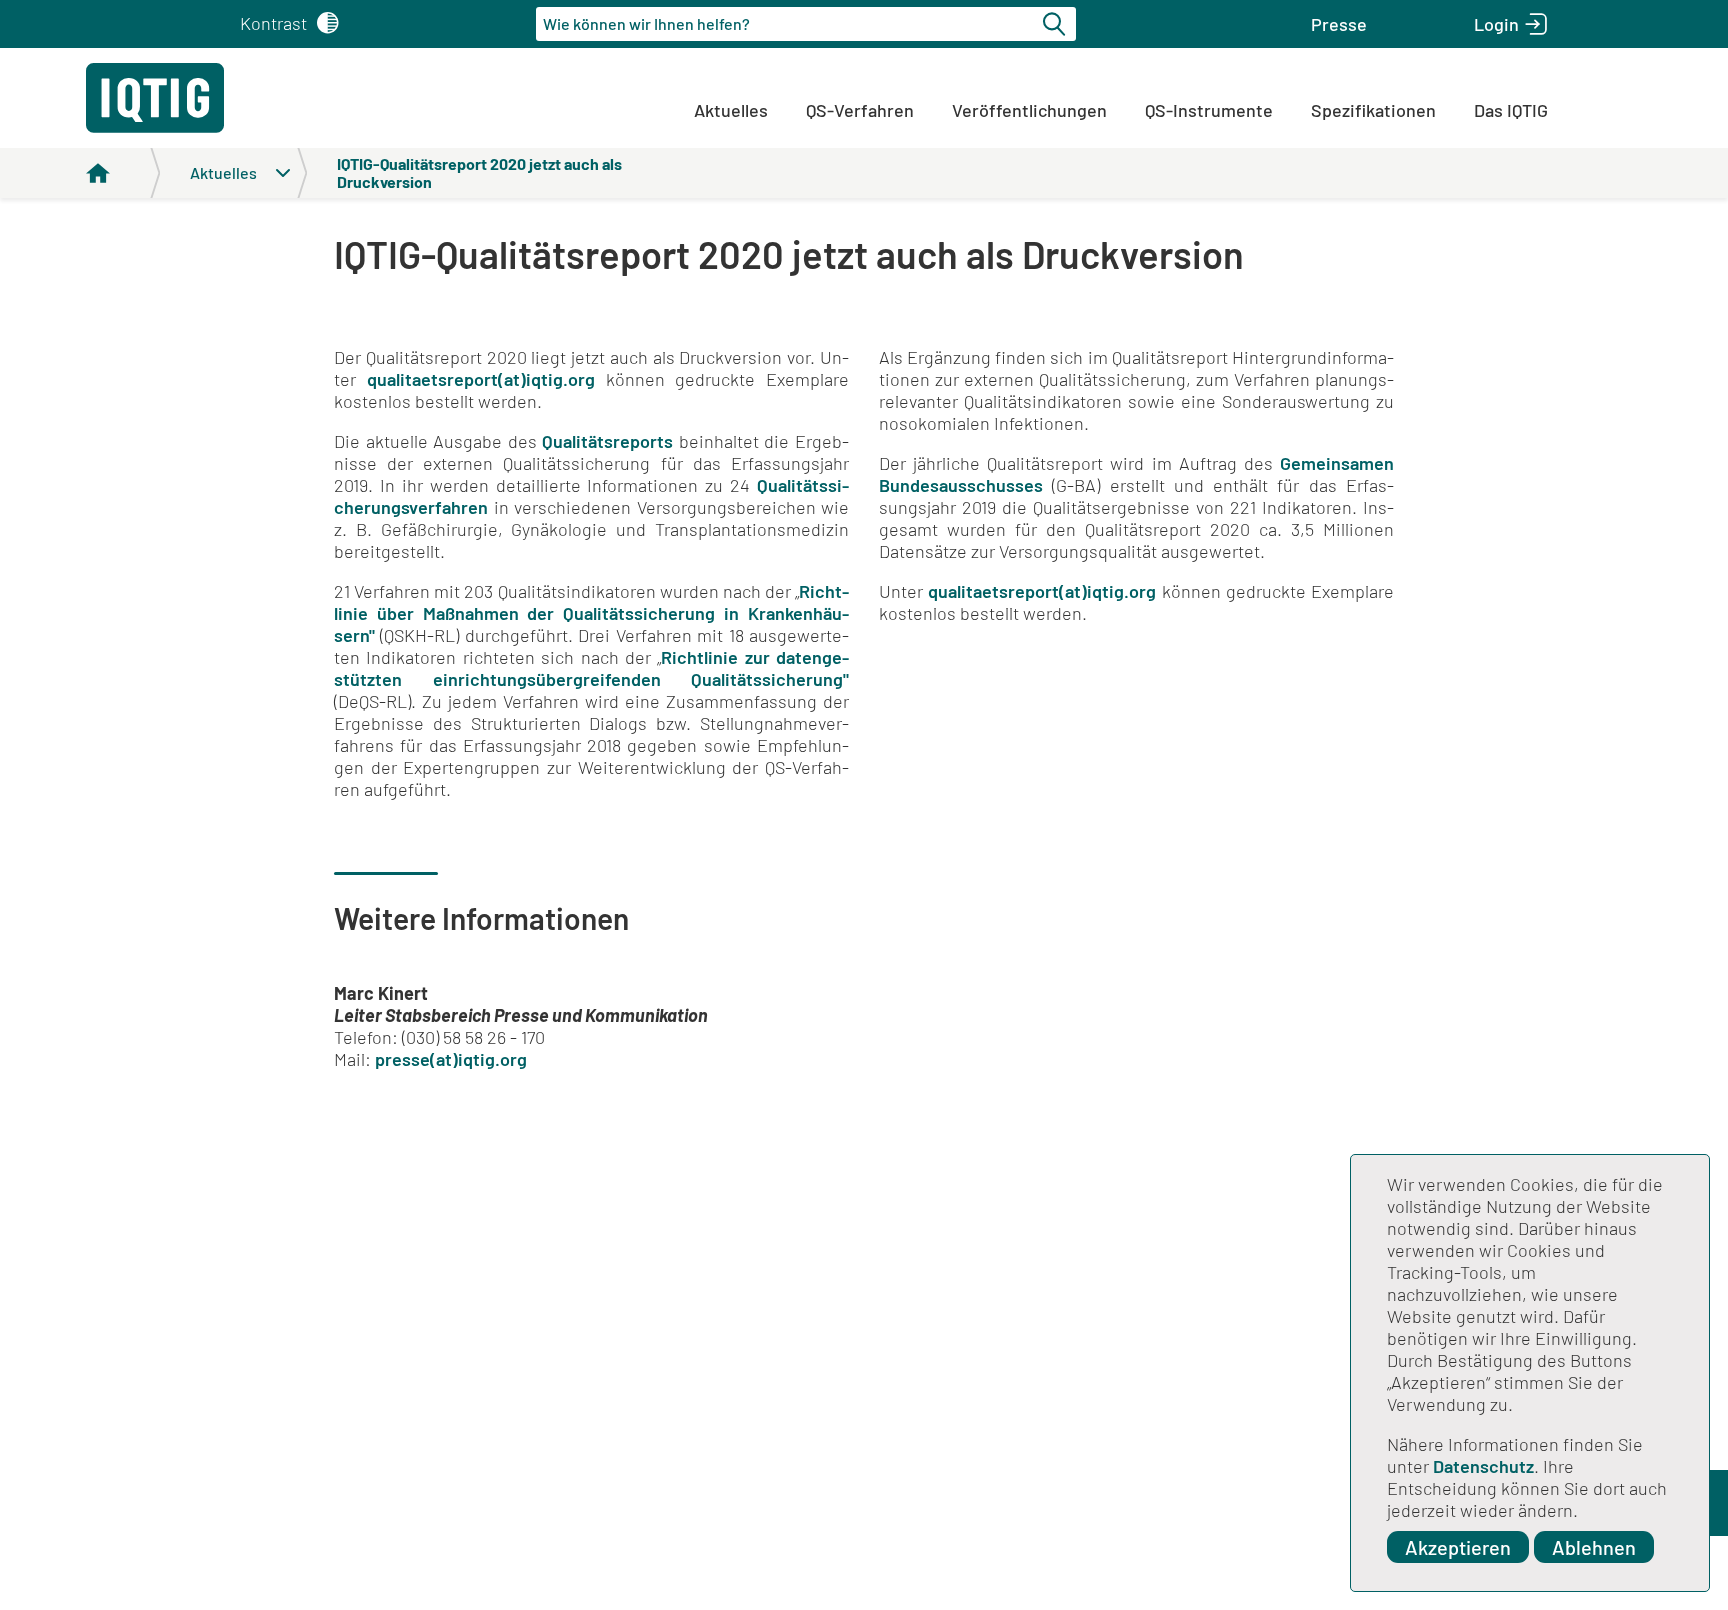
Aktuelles (731, 110)
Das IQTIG (1511, 110)
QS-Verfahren (860, 110)
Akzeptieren (1458, 1547)
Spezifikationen (1373, 110)
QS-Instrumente (1209, 110)
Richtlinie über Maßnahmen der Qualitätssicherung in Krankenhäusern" (591, 613)
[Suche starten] (1057, 24)
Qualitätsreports (607, 441)
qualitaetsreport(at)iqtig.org (481, 379)
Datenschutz (1483, 1466)
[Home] (123, 173)
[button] (1339, 24)
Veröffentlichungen (1029, 110)
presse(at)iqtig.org (451, 1059)
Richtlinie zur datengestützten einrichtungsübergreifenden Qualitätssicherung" (591, 668)
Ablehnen (1594, 1547)
